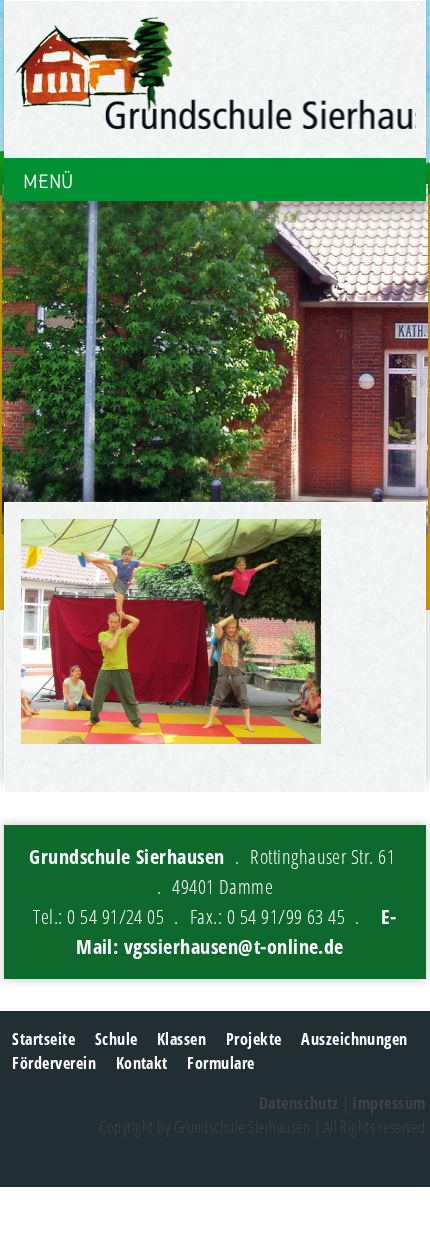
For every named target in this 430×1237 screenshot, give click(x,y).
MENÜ (48, 181)
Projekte (254, 1039)
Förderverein (54, 1063)
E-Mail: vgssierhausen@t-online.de (236, 931)
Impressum (388, 1103)
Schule (116, 1039)
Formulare (220, 1063)
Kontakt (142, 1063)
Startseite (43, 1039)
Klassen (181, 1039)
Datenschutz (299, 1103)
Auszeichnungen (354, 1039)
